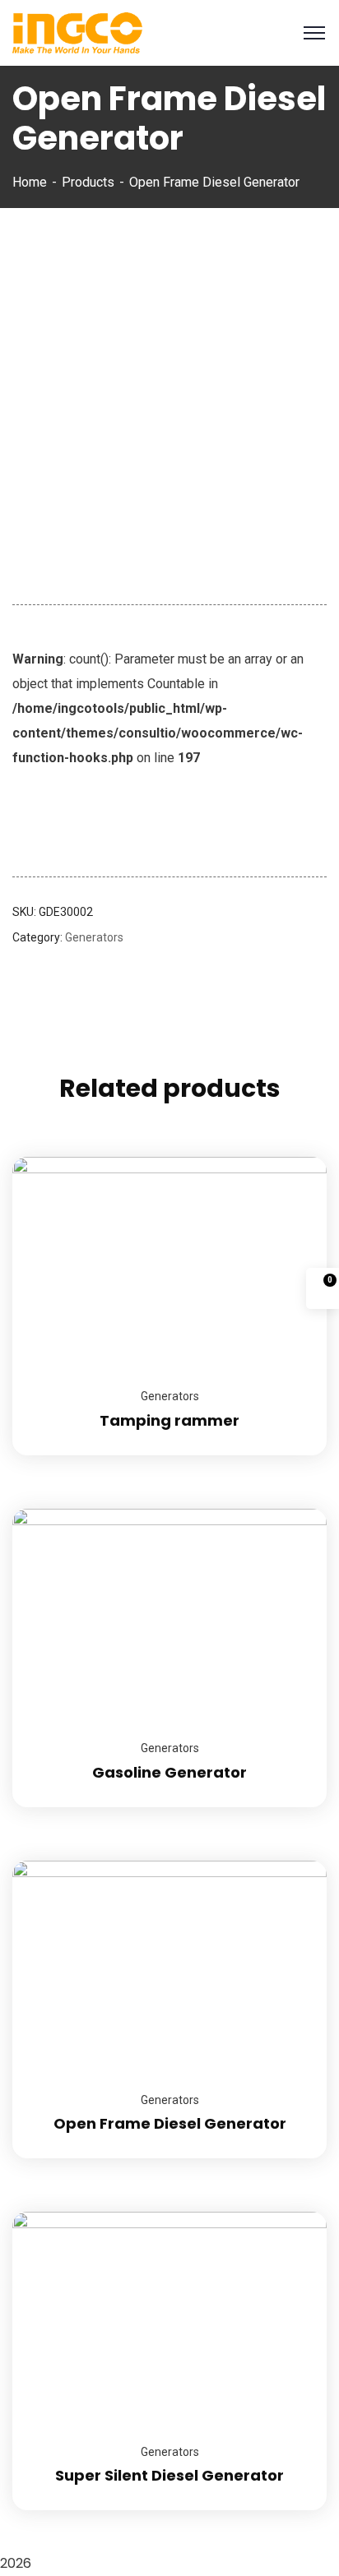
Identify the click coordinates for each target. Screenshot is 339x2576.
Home (30, 182)
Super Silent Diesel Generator (169, 2475)
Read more (294, 1157)
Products (88, 182)
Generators (94, 937)
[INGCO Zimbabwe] (77, 32)
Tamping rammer (169, 1420)
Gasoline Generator (169, 1772)
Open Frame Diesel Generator (170, 2123)
